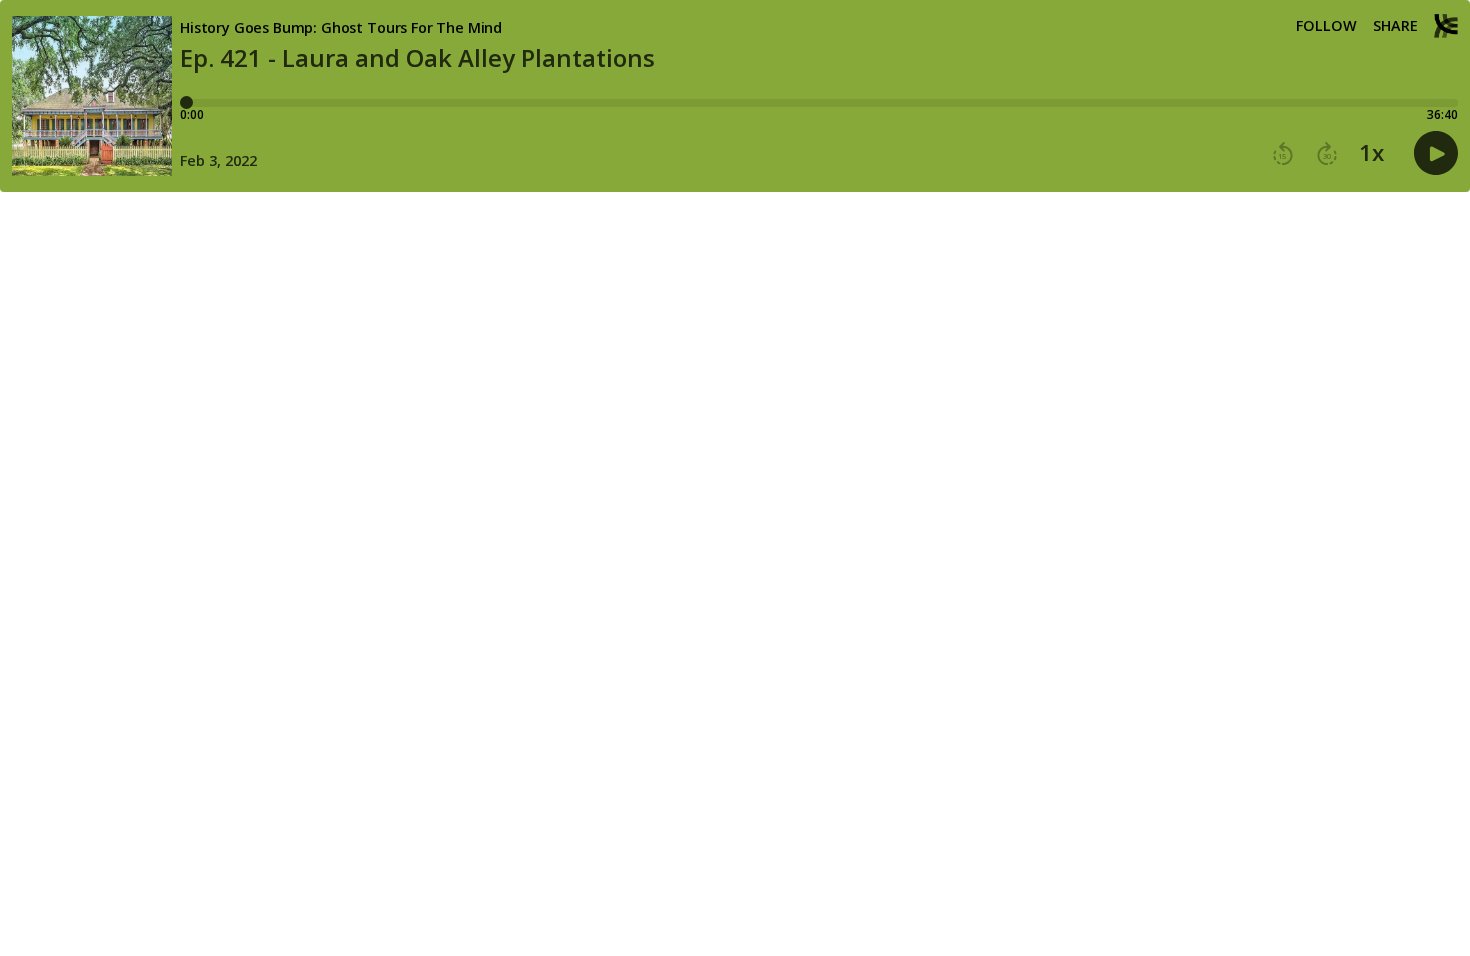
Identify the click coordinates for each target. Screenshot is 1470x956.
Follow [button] (1326, 26)
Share (1395, 26)
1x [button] (1371, 153)
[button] (1283, 154)
